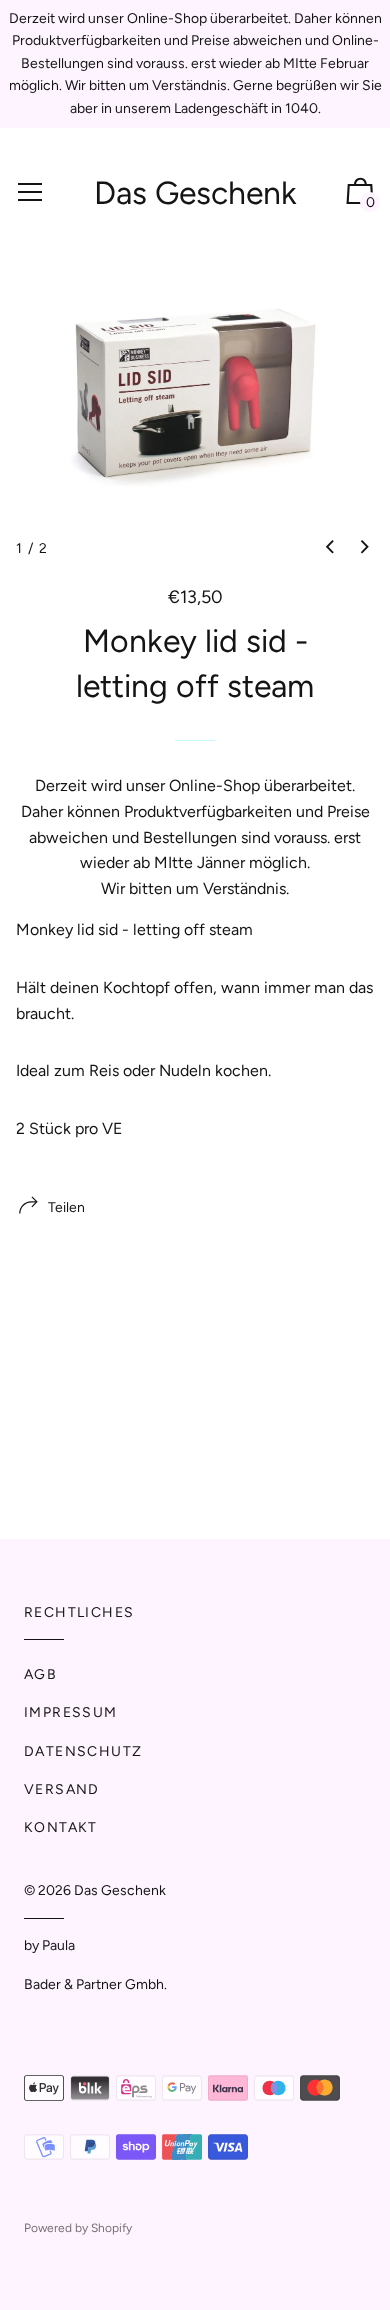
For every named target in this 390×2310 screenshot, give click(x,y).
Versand (62, 1789)
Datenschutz (83, 1751)
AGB (40, 1674)
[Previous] (330, 548)
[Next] (365, 548)
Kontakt (61, 1827)
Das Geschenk (195, 193)
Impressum (71, 1712)
